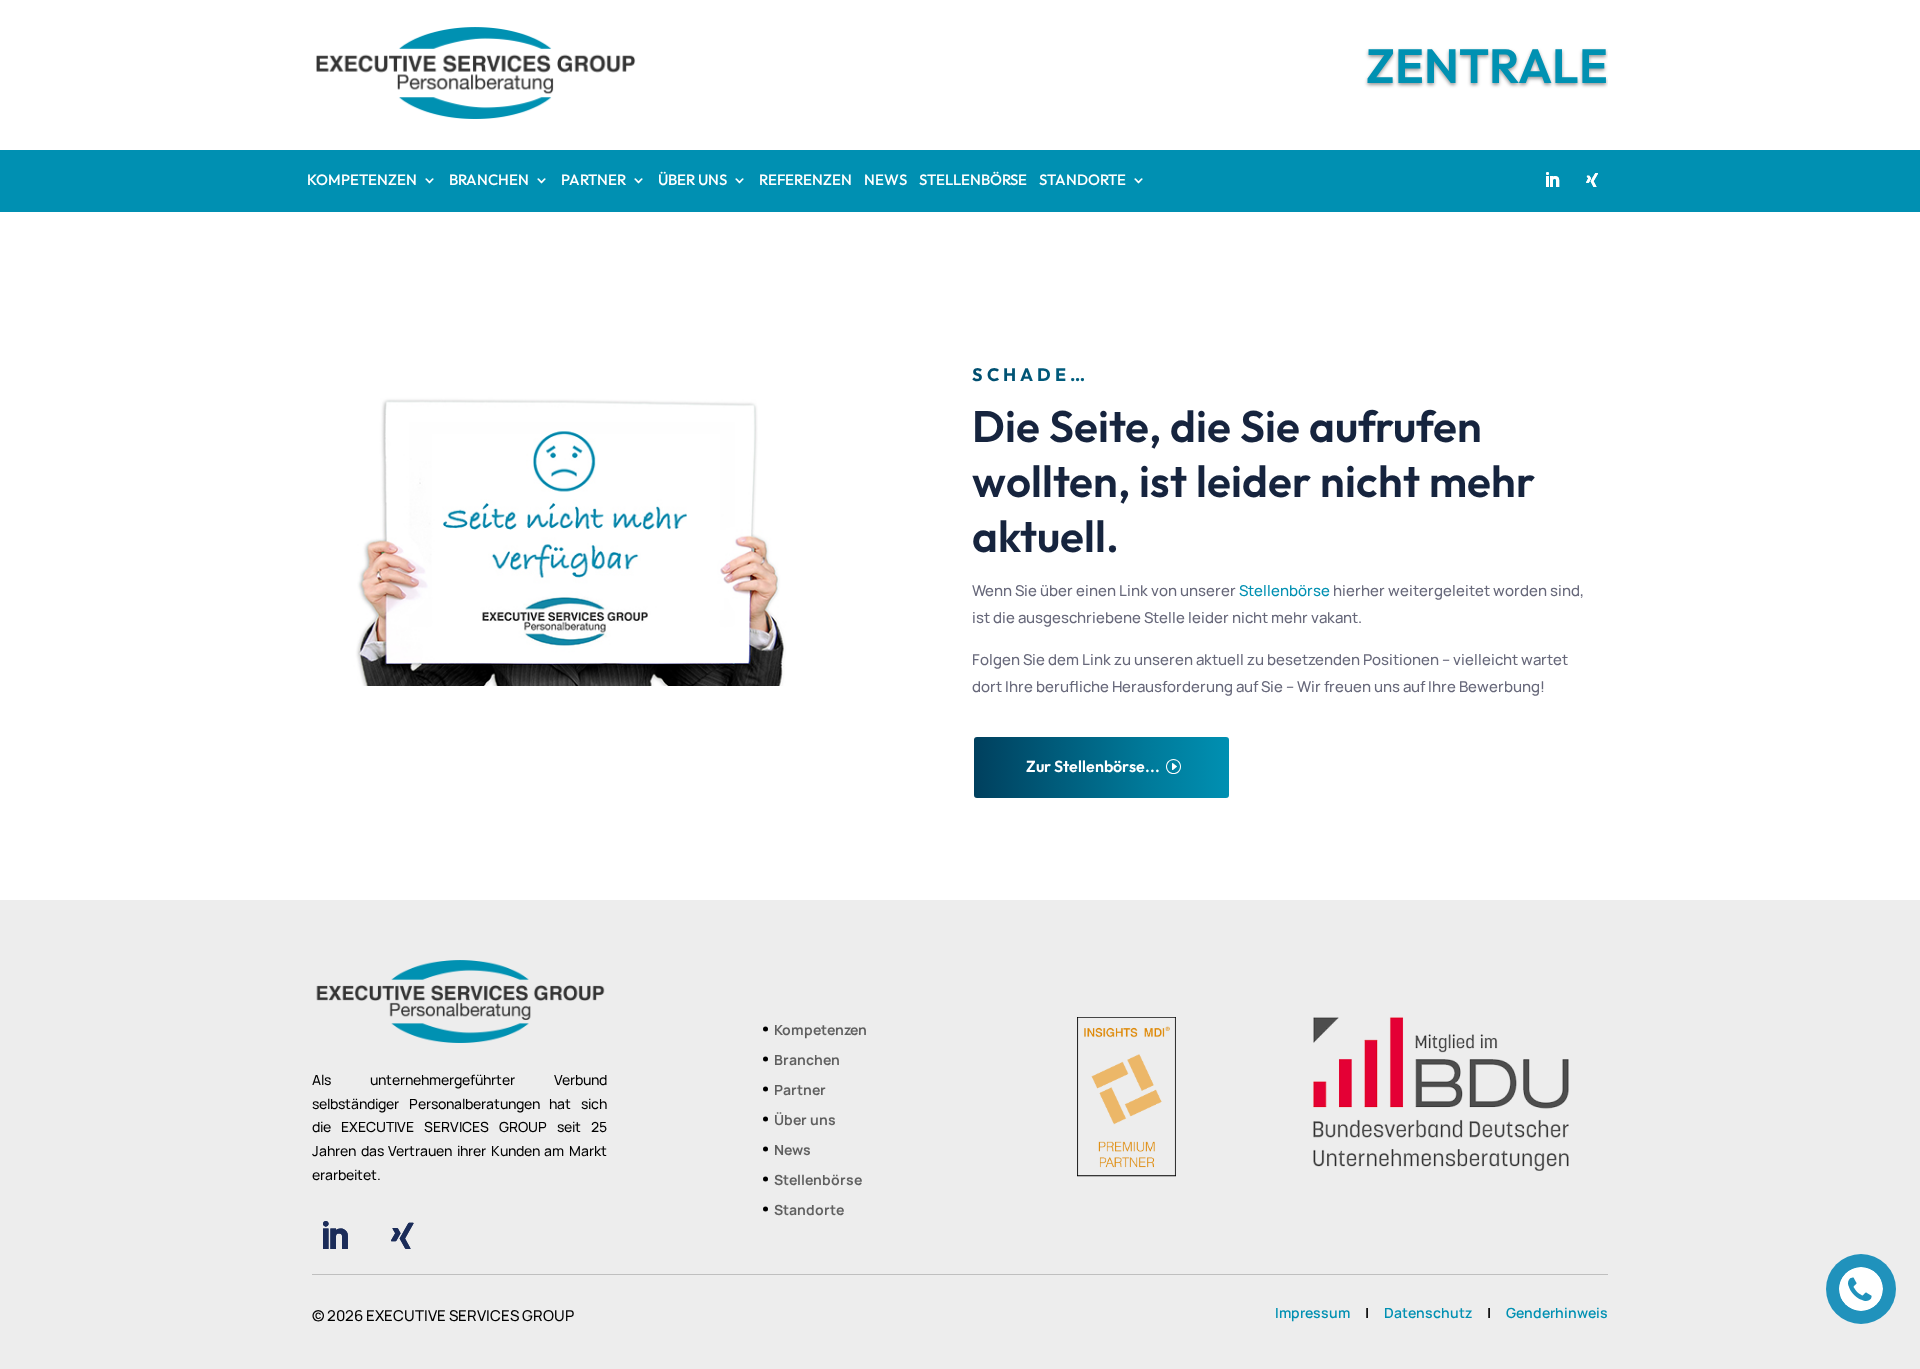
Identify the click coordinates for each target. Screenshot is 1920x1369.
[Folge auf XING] (1592, 180)
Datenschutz (1428, 1312)
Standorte (809, 1211)
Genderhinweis (1557, 1312)
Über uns (805, 1121)
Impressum (1312, 1312)
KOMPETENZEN (362, 181)
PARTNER (593, 181)
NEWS (885, 181)
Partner (800, 1091)
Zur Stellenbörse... (1093, 766)
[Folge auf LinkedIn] (1552, 180)
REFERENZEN (805, 181)
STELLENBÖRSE (973, 181)
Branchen (807, 1061)
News (792, 1151)
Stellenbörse (1284, 590)
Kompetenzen (820, 1031)
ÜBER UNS (692, 181)
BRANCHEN (489, 181)
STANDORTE (1082, 181)
